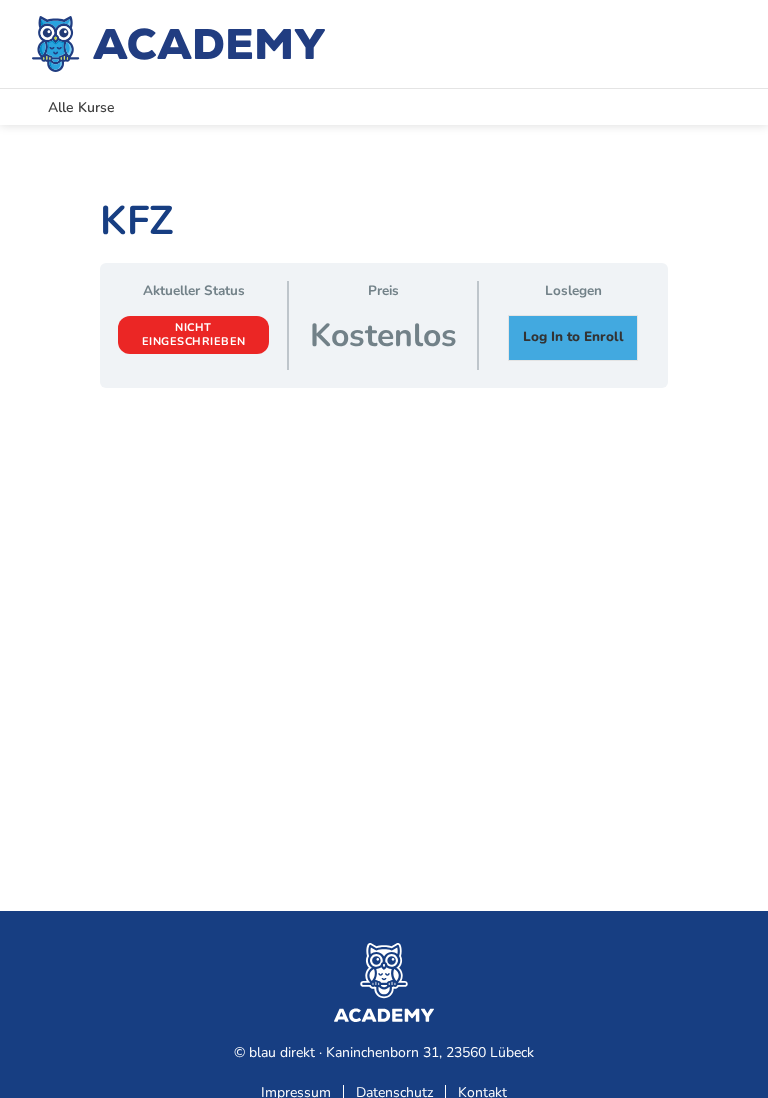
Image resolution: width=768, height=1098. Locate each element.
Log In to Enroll (573, 336)
